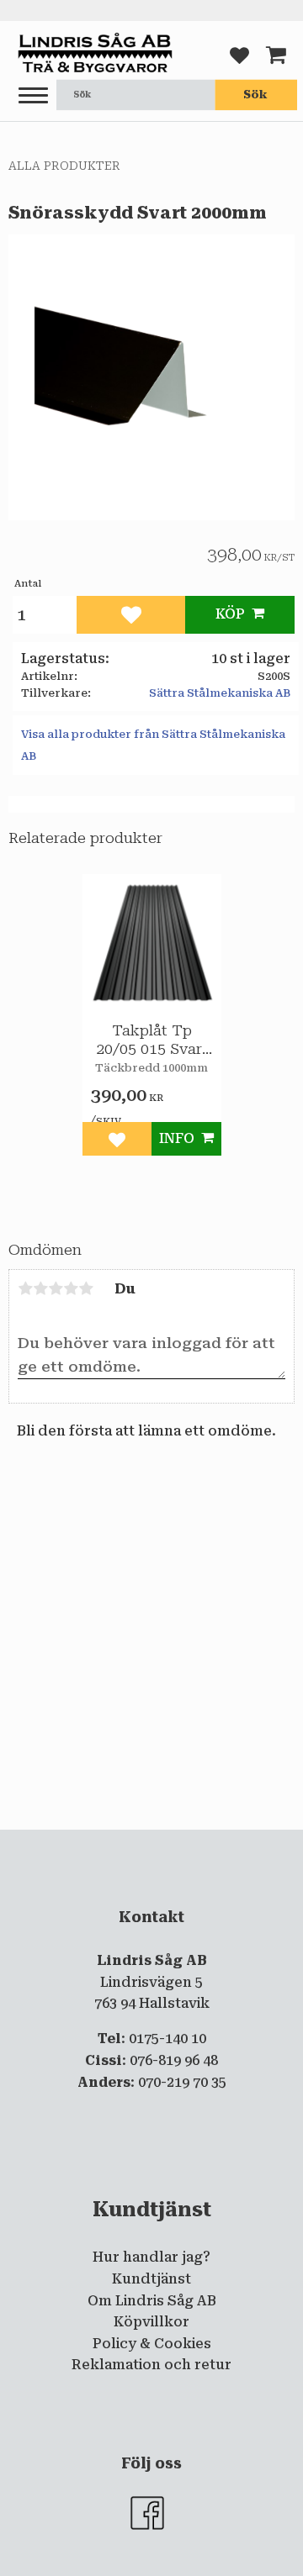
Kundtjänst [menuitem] (151, 2279)
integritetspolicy (173, 1843)
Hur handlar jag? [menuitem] (151, 2257)
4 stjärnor (71, 1288)
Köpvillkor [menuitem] (151, 2322)
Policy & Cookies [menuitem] (152, 2344)
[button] (33, 96)
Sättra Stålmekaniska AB (220, 693)
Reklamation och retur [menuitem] (151, 2365)
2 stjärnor (40, 1288)
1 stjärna (25, 1288)
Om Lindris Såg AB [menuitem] (152, 2301)
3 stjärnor (56, 1288)
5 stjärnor (86, 1288)
